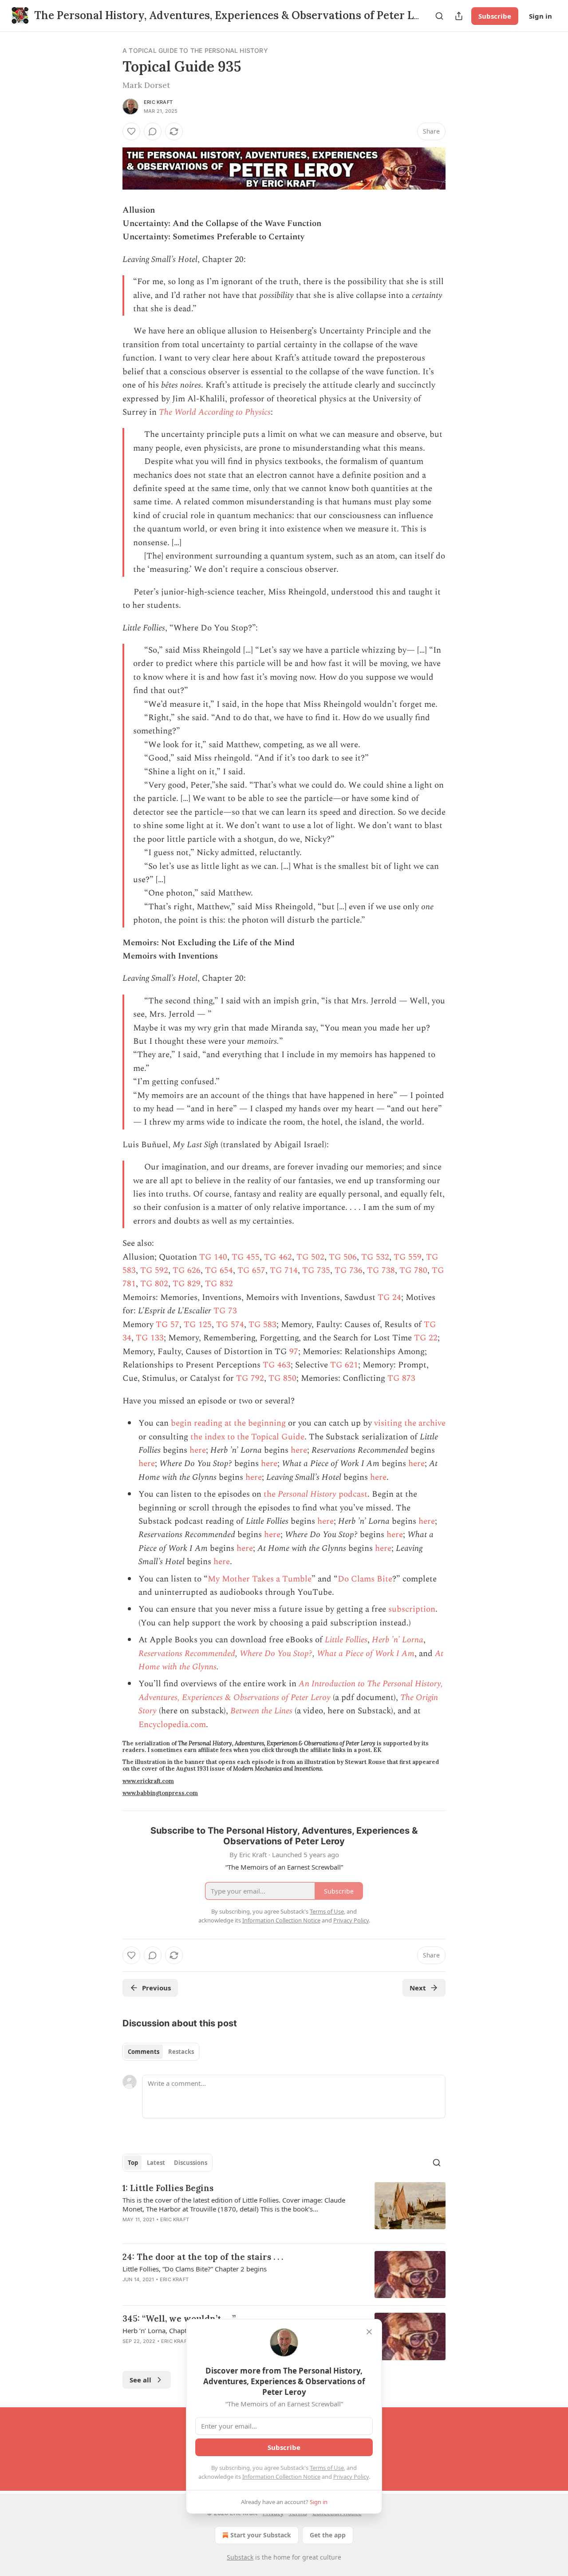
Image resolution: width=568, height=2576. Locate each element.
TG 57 (168, 1325)
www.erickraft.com (148, 1781)
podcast (352, 1494)
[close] (369, 2332)
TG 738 (381, 1270)
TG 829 (187, 1284)
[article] (284, 2209)
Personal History (307, 1494)
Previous (156, 1988)
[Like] (131, 131)
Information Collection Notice (281, 2477)
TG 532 (375, 1257)
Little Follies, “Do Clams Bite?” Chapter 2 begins (195, 2269)
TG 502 (310, 1257)
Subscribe (495, 16)
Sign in (540, 16)
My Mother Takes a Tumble (260, 1579)
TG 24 (389, 1298)
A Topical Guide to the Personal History (195, 50)
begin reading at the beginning (228, 1423)
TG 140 (213, 1257)
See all (140, 2380)
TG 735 (316, 1270)
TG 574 (230, 1325)
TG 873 (401, 1378)
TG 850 (282, 1378)
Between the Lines (261, 1711)
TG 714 (284, 1270)
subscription (412, 1609)
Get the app (328, 2535)
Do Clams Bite (365, 1579)
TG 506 (343, 1257)
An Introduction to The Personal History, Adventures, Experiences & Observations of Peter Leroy (291, 1690)
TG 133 (150, 1338)
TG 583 (262, 1325)
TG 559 (408, 1257)
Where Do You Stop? (276, 1654)
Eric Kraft (158, 102)
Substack (240, 2557)
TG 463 (277, 1365)
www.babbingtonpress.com (160, 1793)
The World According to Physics (215, 412)
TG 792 (250, 1378)
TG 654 (219, 1270)
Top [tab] (133, 2163)
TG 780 (413, 1270)
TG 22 (426, 1338)
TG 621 (344, 1365)
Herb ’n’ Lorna (398, 1640)
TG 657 (251, 1270)
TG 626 (187, 1270)
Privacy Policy (351, 2477)
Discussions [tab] (191, 2163)
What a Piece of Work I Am (366, 1654)
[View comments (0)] (153, 131)
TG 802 (154, 1284)
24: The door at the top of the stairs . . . (203, 2257)
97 (294, 1352)
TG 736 (349, 1270)
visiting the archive (410, 1423)
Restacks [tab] (181, 2052)
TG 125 (198, 1325)
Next (418, 1988)
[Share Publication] (459, 16)
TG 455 (246, 1257)
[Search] (439, 16)
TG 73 (225, 1311)
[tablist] (161, 2052)
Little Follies (346, 1640)
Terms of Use (327, 2468)
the (271, 1494)
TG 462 (278, 1257)
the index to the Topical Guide (247, 1437)
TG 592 (154, 1270)
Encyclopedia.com (172, 1725)
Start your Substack (261, 2535)
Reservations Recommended (187, 1654)
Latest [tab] (156, 2163)
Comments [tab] (144, 2052)
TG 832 (219, 1284)
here (198, 1450)
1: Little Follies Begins (168, 2188)
